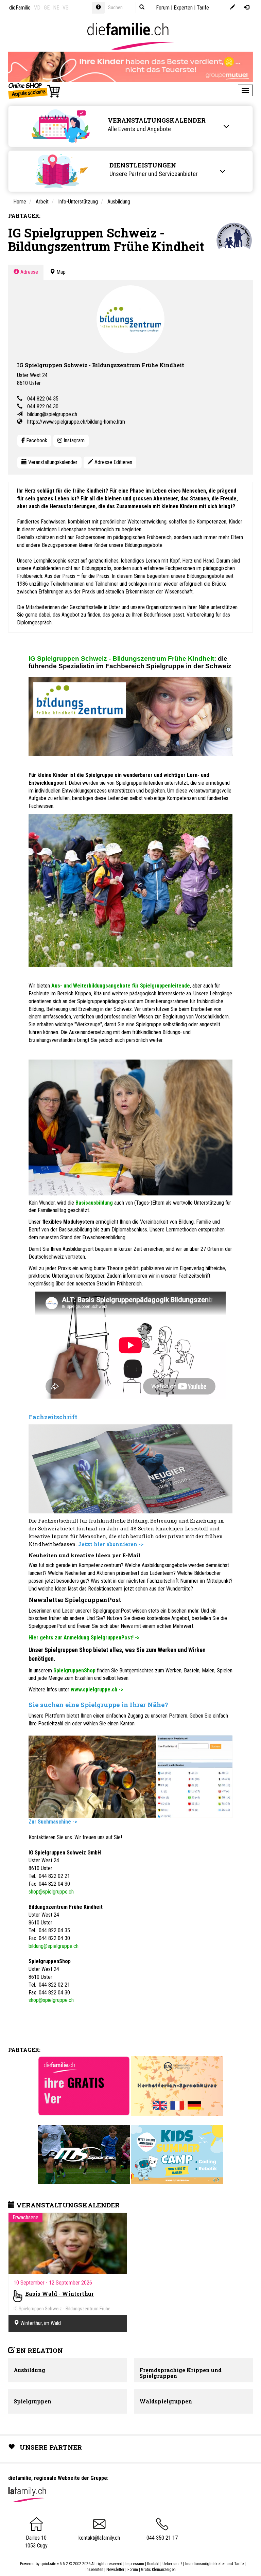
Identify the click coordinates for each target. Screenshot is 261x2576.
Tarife (203, 8)
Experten (183, 8)
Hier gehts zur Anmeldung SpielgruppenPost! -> (84, 1638)
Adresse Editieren (113, 462)
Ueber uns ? (172, 2564)
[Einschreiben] (233, 8)
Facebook (36, 440)
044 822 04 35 (43, 399)
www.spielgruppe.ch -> (97, 1690)
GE (47, 8)
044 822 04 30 (43, 406)
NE (56, 8)
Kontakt (153, 2564)
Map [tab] (60, 272)
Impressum (135, 2564)
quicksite (48, 2564)
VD (37, 8)
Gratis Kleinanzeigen (158, 2570)
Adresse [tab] (29, 272)
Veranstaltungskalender (52, 462)
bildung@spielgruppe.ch (52, 414)
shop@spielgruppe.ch (51, 1892)
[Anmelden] (247, 8)
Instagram (73, 440)
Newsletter (115, 2570)
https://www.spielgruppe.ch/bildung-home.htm (76, 422)
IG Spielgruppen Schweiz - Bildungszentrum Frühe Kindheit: (122, 659)
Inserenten (95, 2570)
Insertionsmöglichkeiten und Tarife (214, 2564)
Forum (163, 8)
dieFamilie (20, 8)
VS (66, 8)
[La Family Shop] (34, 90)
